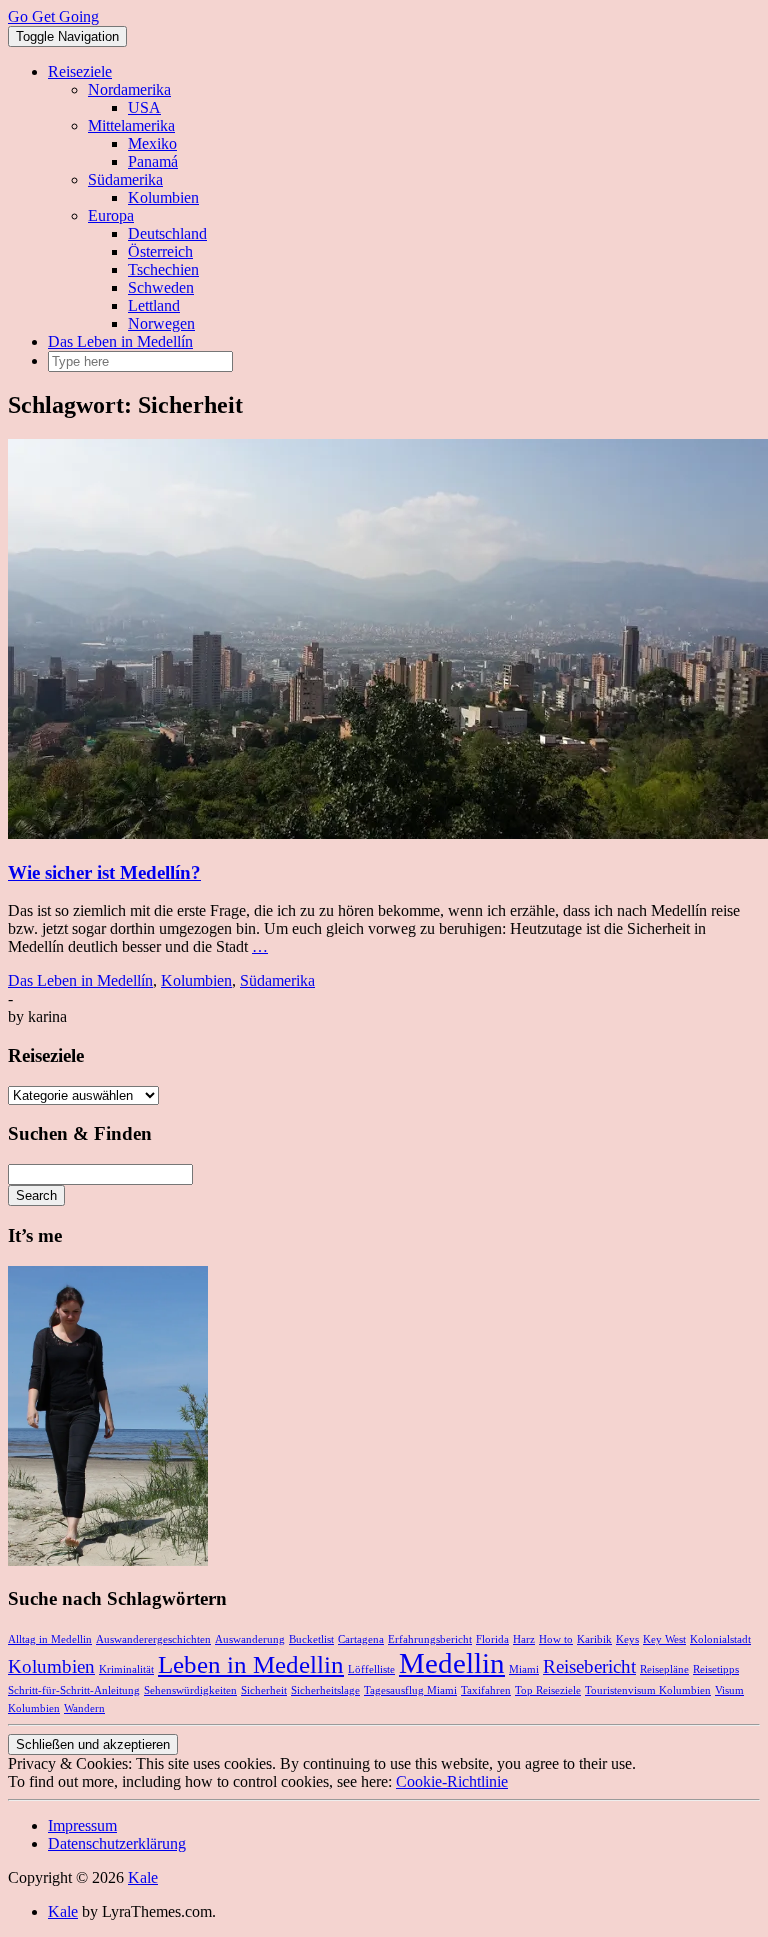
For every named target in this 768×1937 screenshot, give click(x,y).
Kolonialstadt (720, 1639)
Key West (664, 1639)
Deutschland (167, 233)
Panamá (153, 161)
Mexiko (152, 143)
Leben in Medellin (251, 1664)
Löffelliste (371, 1669)
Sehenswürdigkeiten (190, 1690)
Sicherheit (264, 1690)
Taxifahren (486, 1690)
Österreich (160, 251)
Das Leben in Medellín (120, 341)
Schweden (161, 287)
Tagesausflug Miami (410, 1690)
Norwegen (161, 323)
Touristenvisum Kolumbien (648, 1690)
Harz (524, 1639)
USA (144, 107)
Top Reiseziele (548, 1690)
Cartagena (361, 1639)
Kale (143, 1877)
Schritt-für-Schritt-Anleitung (74, 1690)
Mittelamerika (131, 125)
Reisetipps (716, 1669)
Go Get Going (53, 16)
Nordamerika (129, 89)
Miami (524, 1669)
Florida (492, 1639)
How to (556, 1639)
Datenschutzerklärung (117, 1843)
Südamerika (125, 179)
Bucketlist (311, 1639)
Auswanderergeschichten (153, 1639)
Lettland (154, 305)
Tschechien (163, 269)
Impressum (82, 1825)
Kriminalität (126, 1669)
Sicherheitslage (325, 1690)
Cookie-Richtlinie (452, 1781)
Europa (111, 215)
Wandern (84, 1708)
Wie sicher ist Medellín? (104, 872)
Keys (627, 1639)
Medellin (452, 1663)
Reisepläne (664, 1669)
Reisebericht (589, 1666)
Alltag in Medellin (50, 1639)
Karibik (594, 1639)
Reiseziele (80, 71)
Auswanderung (250, 1639)
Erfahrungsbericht (430, 1639)
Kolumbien (163, 197)
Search (36, 1195)
